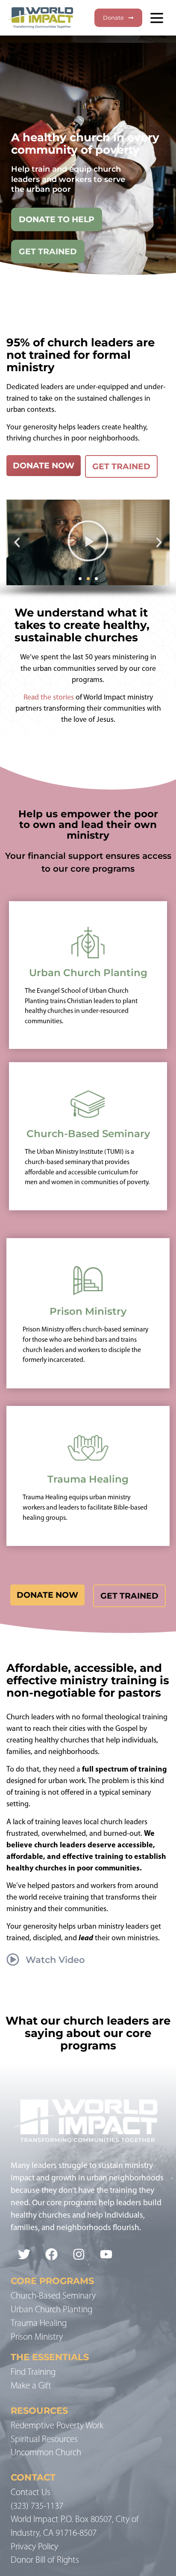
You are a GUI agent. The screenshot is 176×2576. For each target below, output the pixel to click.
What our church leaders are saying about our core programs (88, 2033)
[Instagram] (79, 2254)
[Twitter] (24, 2254)
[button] (17, 542)
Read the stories (49, 698)
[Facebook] (52, 2254)
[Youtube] (106, 2254)
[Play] (88, 542)
